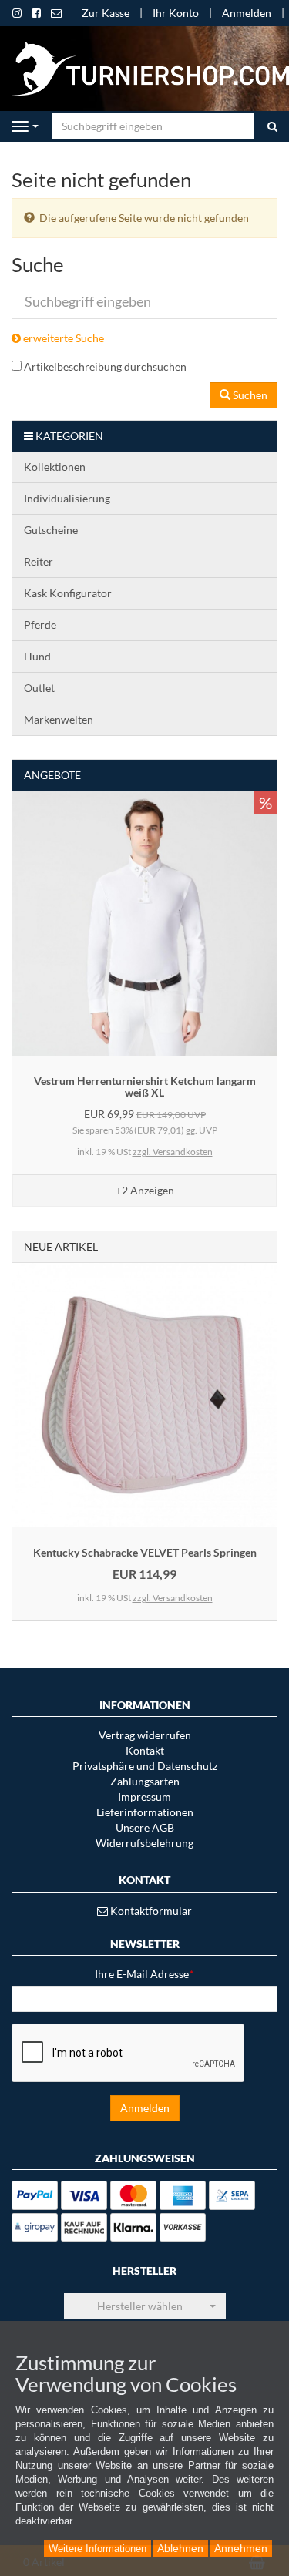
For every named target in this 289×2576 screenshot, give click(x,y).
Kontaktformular (150, 1911)
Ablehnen (180, 2548)
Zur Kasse (106, 13)
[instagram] (17, 13)
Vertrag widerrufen (145, 1735)
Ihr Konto (176, 13)
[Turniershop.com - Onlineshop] (144, 67)
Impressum (144, 1797)
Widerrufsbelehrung (144, 1843)
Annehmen (241, 2548)
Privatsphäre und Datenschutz (145, 1766)
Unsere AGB (145, 1827)
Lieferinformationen (145, 1812)
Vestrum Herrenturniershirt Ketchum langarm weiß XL (145, 1086)
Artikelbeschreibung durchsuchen (105, 366)
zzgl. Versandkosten (173, 1152)
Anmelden (247, 13)
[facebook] (36, 13)
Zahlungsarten (145, 1781)
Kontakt (145, 1750)
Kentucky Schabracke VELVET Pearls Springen (145, 1552)
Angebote (52, 775)
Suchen (249, 395)
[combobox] (145, 2306)
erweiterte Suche (62, 338)
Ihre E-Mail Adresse (144, 1974)
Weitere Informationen (97, 2549)
